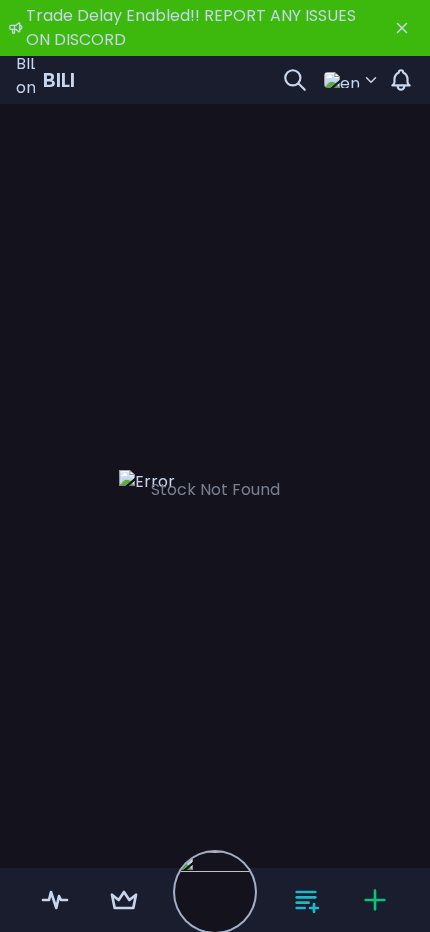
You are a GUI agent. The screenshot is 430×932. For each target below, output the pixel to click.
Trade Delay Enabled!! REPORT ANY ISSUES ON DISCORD (191, 27)
